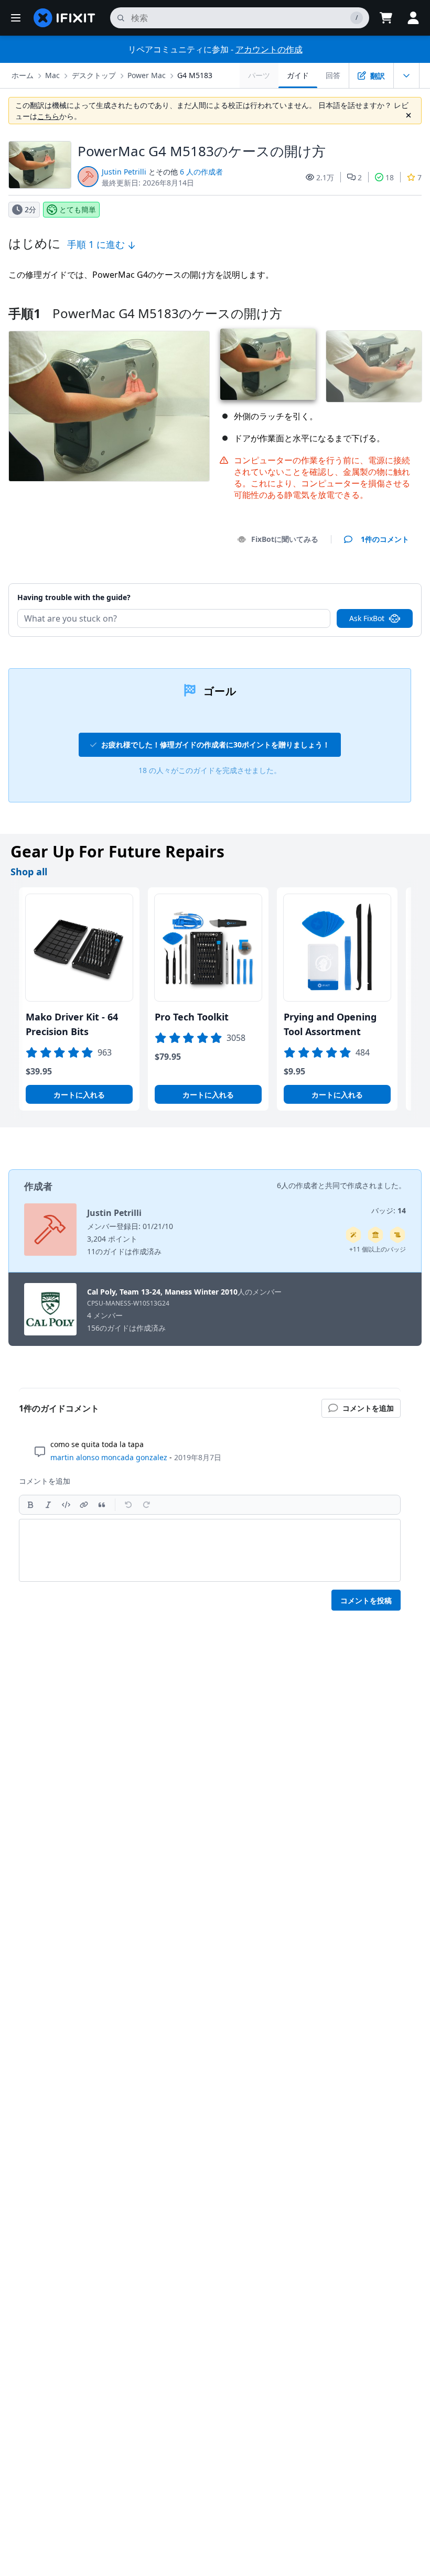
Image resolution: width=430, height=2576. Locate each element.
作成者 (38, 1186)
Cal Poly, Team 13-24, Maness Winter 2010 (162, 1292)
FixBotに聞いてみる (285, 539)
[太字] (30, 1505)
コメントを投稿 (366, 1600)
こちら (48, 116)
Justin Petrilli (124, 172)
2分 (30, 209)
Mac (52, 75)
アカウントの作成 (269, 49)
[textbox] (210, 1550)
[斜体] (48, 1505)
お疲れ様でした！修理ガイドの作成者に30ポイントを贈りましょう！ (216, 744)
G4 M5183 (195, 75)
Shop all (29, 872)
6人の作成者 (297, 1185)
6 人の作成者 (201, 172)
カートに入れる (79, 1095)
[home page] (64, 18)
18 (390, 177)
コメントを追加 (373, 584)
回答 (333, 75)
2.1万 (325, 177)
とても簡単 (78, 209)
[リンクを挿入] (84, 1505)
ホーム (23, 75)
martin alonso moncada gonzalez (109, 1457)
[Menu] (16, 18)
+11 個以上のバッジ (378, 1249)
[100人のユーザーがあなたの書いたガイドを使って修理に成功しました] (353, 1235)
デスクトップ (94, 75)
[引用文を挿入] (102, 1505)
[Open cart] (386, 18)
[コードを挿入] (66, 1505)
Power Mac (147, 75)
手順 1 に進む (97, 244)
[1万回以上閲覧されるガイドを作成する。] (397, 1235)
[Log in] (413, 18)
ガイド (298, 75)
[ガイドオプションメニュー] (406, 75)
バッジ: (389, 1210)
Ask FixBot (367, 618)
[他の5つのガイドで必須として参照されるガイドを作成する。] (375, 1235)
